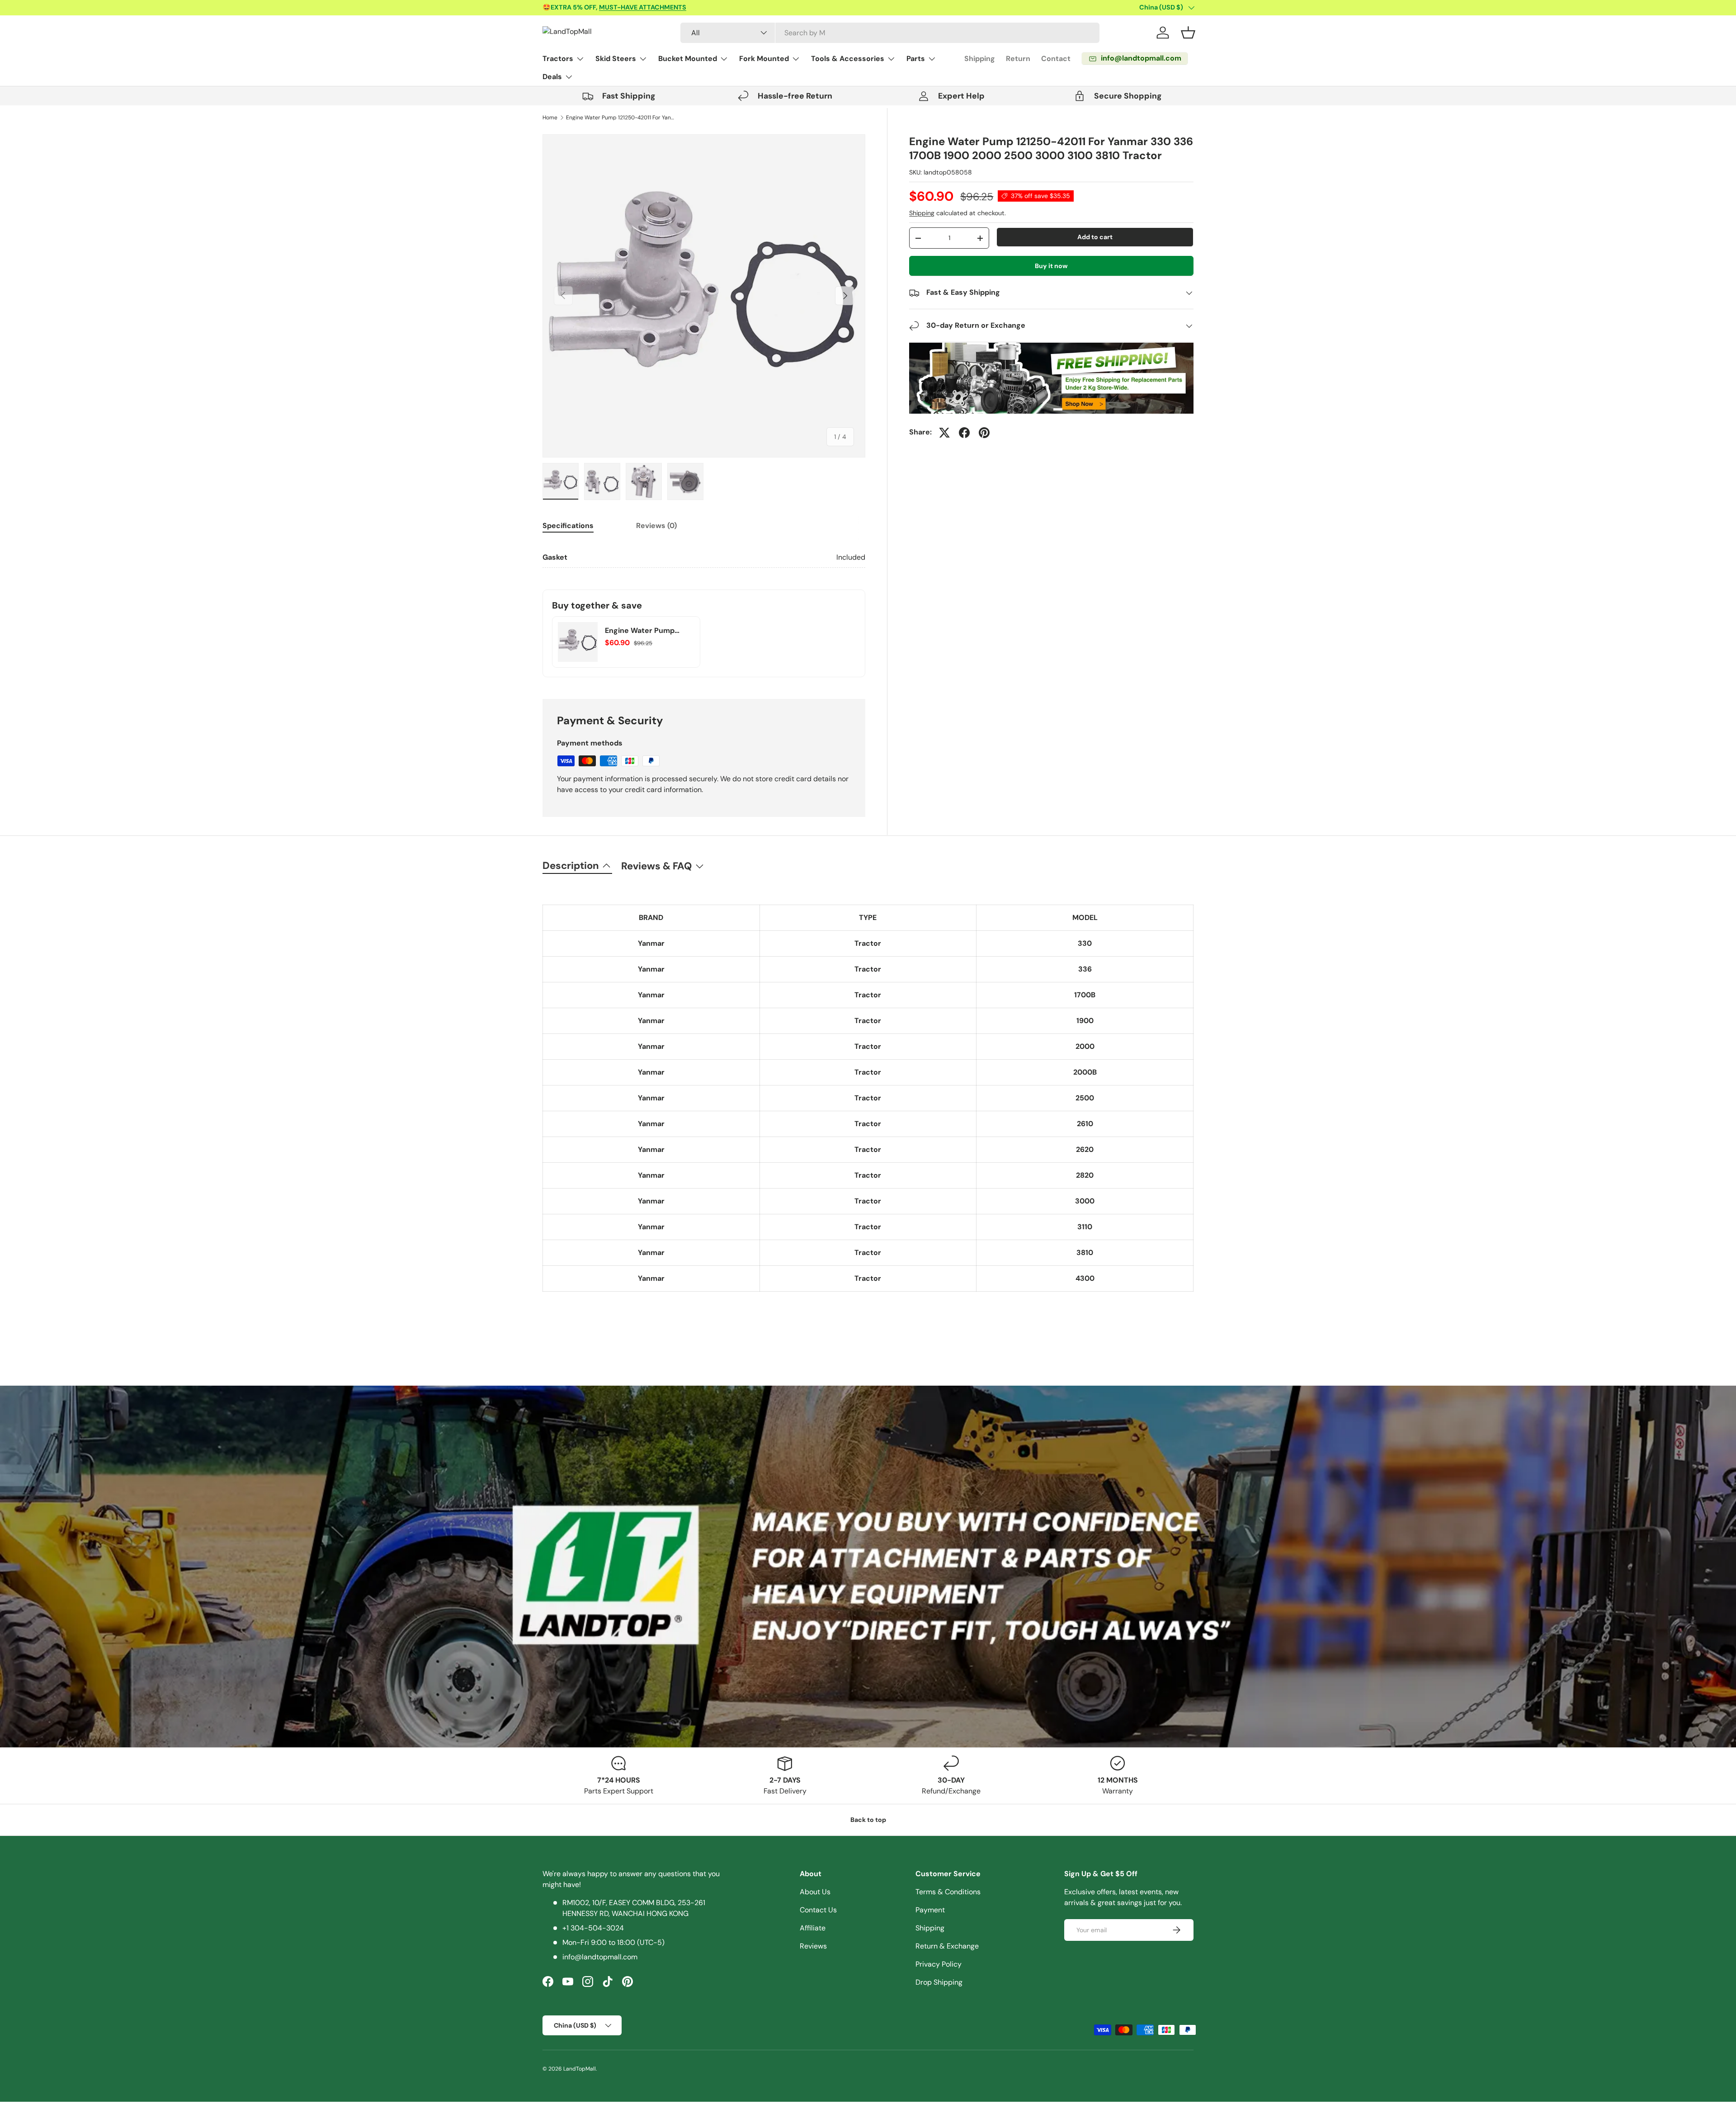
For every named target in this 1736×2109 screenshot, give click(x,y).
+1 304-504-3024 (593, 1928)
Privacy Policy (939, 1964)
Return (1018, 59)
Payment (930, 1910)
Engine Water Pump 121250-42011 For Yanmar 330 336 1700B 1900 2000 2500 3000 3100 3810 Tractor (620, 118)
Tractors (558, 59)
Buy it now (1051, 266)
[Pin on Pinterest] (984, 433)
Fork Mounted (764, 59)
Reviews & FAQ (656, 866)
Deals (552, 77)
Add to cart (1095, 237)
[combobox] (890, 33)
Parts (916, 59)
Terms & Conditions (948, 1892)
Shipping (980, 59)
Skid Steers (616, 59)
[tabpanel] (704, 558)
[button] (1188, 33)
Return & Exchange (947, 1946)
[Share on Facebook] (964, 433)
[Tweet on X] (944, 433)
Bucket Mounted (688, 59)
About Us (815, 1892)
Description (571, 866)
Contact (1056, 59)
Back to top (868, 1820)
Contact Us (818, 1910)
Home (550, 118)
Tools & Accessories (848, 59)
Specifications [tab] (568, 526)
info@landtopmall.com (600, 1957)
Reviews (813, 1946)
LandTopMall (580, 2069)
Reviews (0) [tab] (656, 526)
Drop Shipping (939, 1982)
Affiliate (813, 1928)
